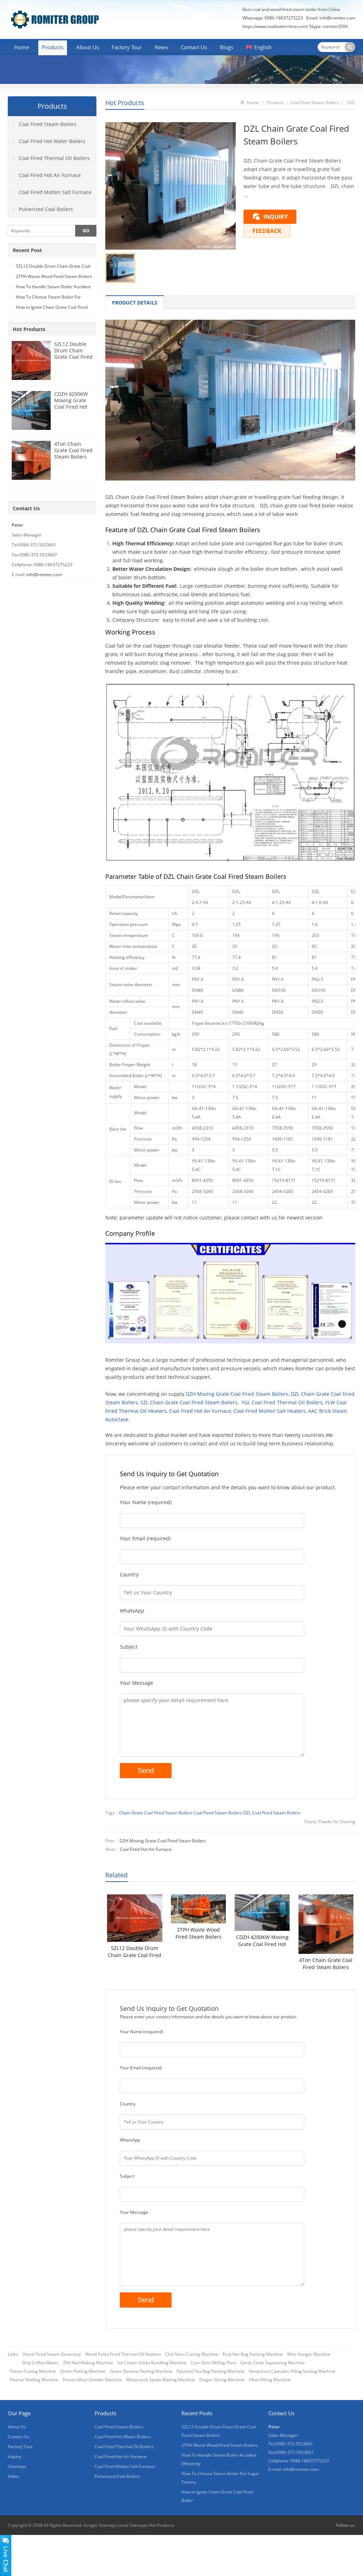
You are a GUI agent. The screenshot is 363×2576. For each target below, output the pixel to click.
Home (22, 47)
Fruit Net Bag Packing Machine (253, 2354)
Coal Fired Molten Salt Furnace (55, 192)
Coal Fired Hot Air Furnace (200, 1411)
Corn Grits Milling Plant (213, 2363)
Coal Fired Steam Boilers (315, 103)
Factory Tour (127, 47)
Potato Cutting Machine (33, 2371)
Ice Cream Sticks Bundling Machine (152, 2363)
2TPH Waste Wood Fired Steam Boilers (199, 1933)
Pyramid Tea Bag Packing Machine (211, 2371)
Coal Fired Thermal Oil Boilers (54, 158)
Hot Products (125, 103)
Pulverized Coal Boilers (46, 209)
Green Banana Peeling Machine (141, 2371)
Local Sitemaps (133, 2525)
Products (53, 47)
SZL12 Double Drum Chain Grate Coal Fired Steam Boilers (135, 1952)
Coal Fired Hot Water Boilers (52, 141)
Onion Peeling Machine (83, 2371)
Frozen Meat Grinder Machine (92, 2380)
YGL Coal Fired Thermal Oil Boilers (282, 1402)
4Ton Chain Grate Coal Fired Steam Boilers (326, 1964)
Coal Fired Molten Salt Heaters (270, 1411)
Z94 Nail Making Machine (88, 2363)
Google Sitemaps (100, 2525)
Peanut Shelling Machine (34, 2380)
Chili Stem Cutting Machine (192, 2354)
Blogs (227, 47)
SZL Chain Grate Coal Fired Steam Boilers (189, 1402)
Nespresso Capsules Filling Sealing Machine (292, 2371)
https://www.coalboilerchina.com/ (275, 26)
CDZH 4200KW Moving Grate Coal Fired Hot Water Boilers (262, 1941)
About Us (88, 47)
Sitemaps (17, 2466)
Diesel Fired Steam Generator (52, 2354)
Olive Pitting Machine (270, 2380)
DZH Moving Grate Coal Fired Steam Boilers (237, 1394)
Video (13, 2476)
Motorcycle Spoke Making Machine (161, 2380)
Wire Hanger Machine (309, 2354)
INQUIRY (276, 217)
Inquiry (15, 2456)
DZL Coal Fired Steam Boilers (272, 1813)
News (161, 47)
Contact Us (194, 47)
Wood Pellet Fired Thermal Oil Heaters (123, 2354)
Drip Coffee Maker (41, 2363)
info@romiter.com (337, 18)
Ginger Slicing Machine (222, 2380)
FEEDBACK (267, 231)
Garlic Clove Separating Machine (273, 2363)
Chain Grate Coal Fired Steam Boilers (156, 1813)
